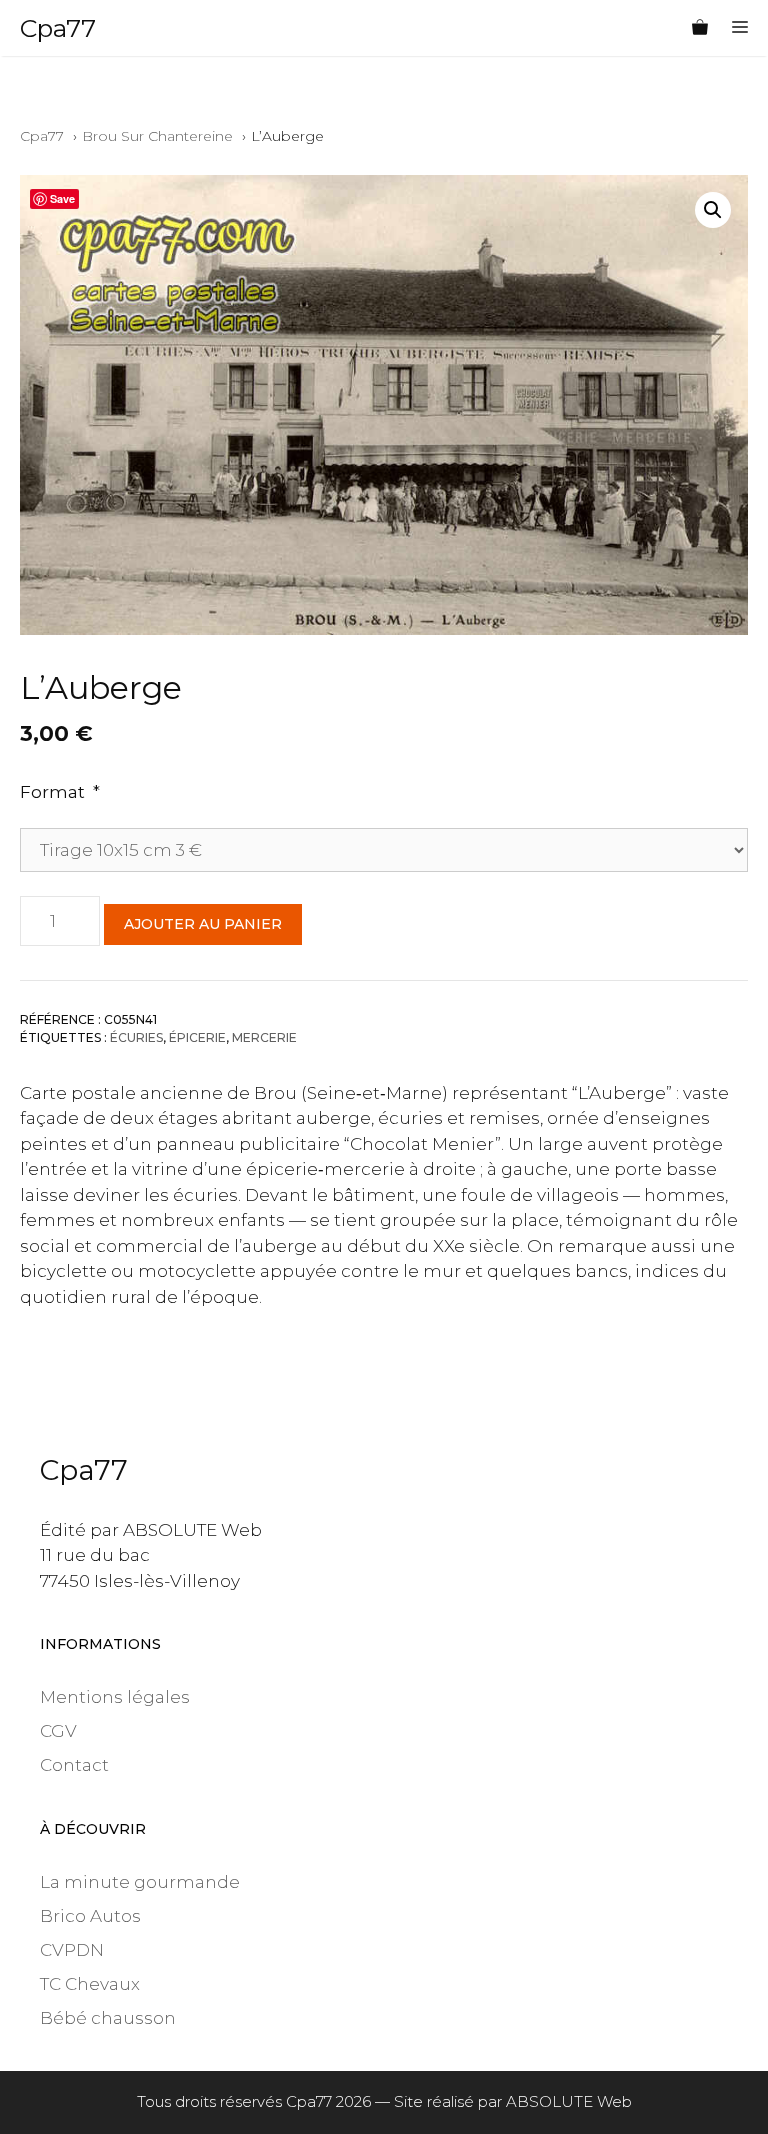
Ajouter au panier (203, 924)
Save (62, 198)
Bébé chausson (108, 2018)
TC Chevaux (90, 1984)
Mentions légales (115, 1697)
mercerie (264, 1037)
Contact (74, 1765)
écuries (136, 1037)
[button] (713, 210)
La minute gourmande (140, 1882)
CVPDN (72, 1950)
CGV (58, 1731)
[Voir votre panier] (700, 28)
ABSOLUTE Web (569, 2101)
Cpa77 (58, 28)
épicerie (197, 1037)
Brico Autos (90, 1916)
